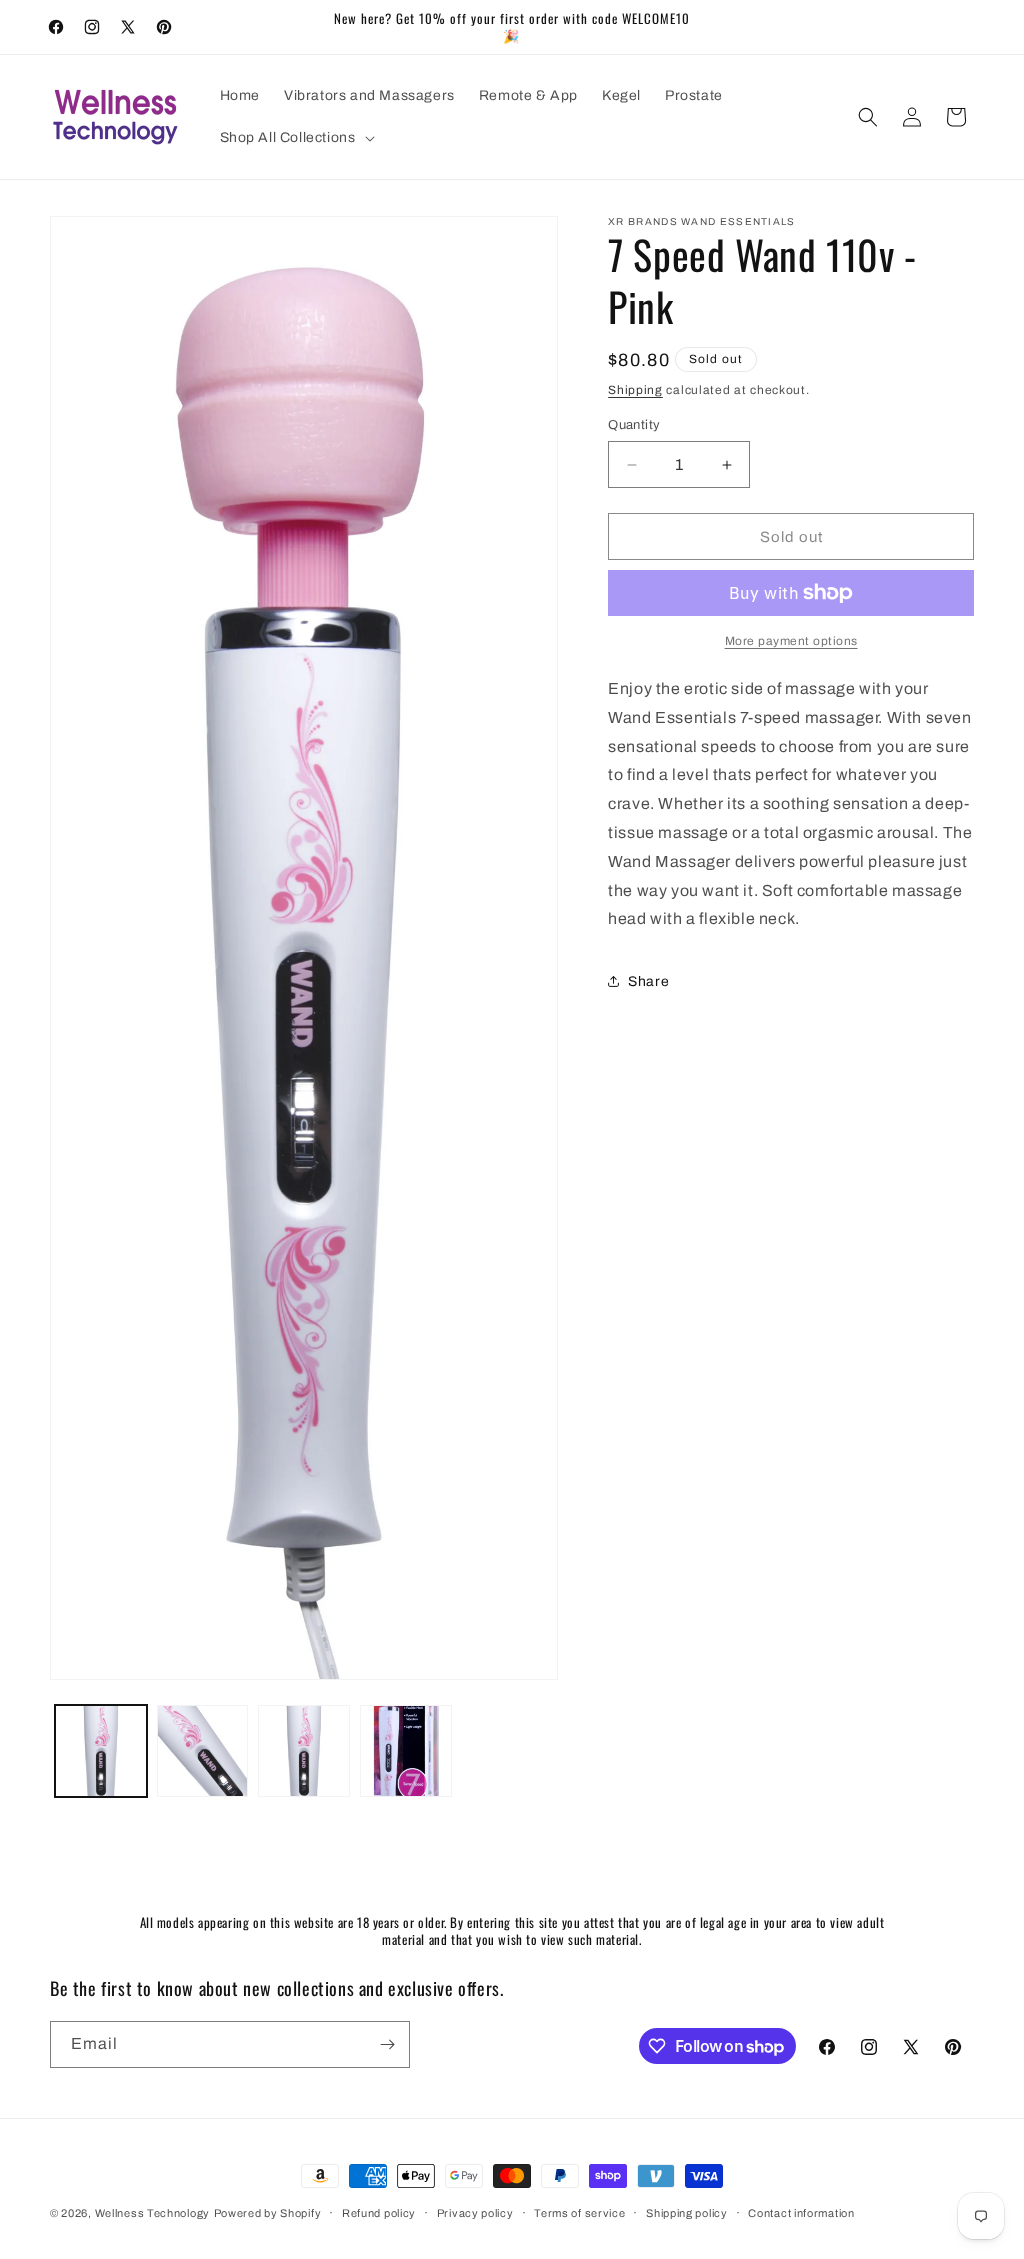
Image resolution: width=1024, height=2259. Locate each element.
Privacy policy (475, 2213)
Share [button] (648, 981)
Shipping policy (687, 2213)
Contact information (801, 2213)
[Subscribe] (387, 2044)
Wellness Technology (152, 2213)
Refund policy (379, 2213)
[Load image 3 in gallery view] (304, 1751)
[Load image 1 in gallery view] (101, 1751)
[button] (295, 138)
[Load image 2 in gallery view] (203, 1751)
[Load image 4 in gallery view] (406, 1751)
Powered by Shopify (268, 2213)
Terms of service (579, 2213)
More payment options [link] (791, 641)
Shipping (635, 390)
